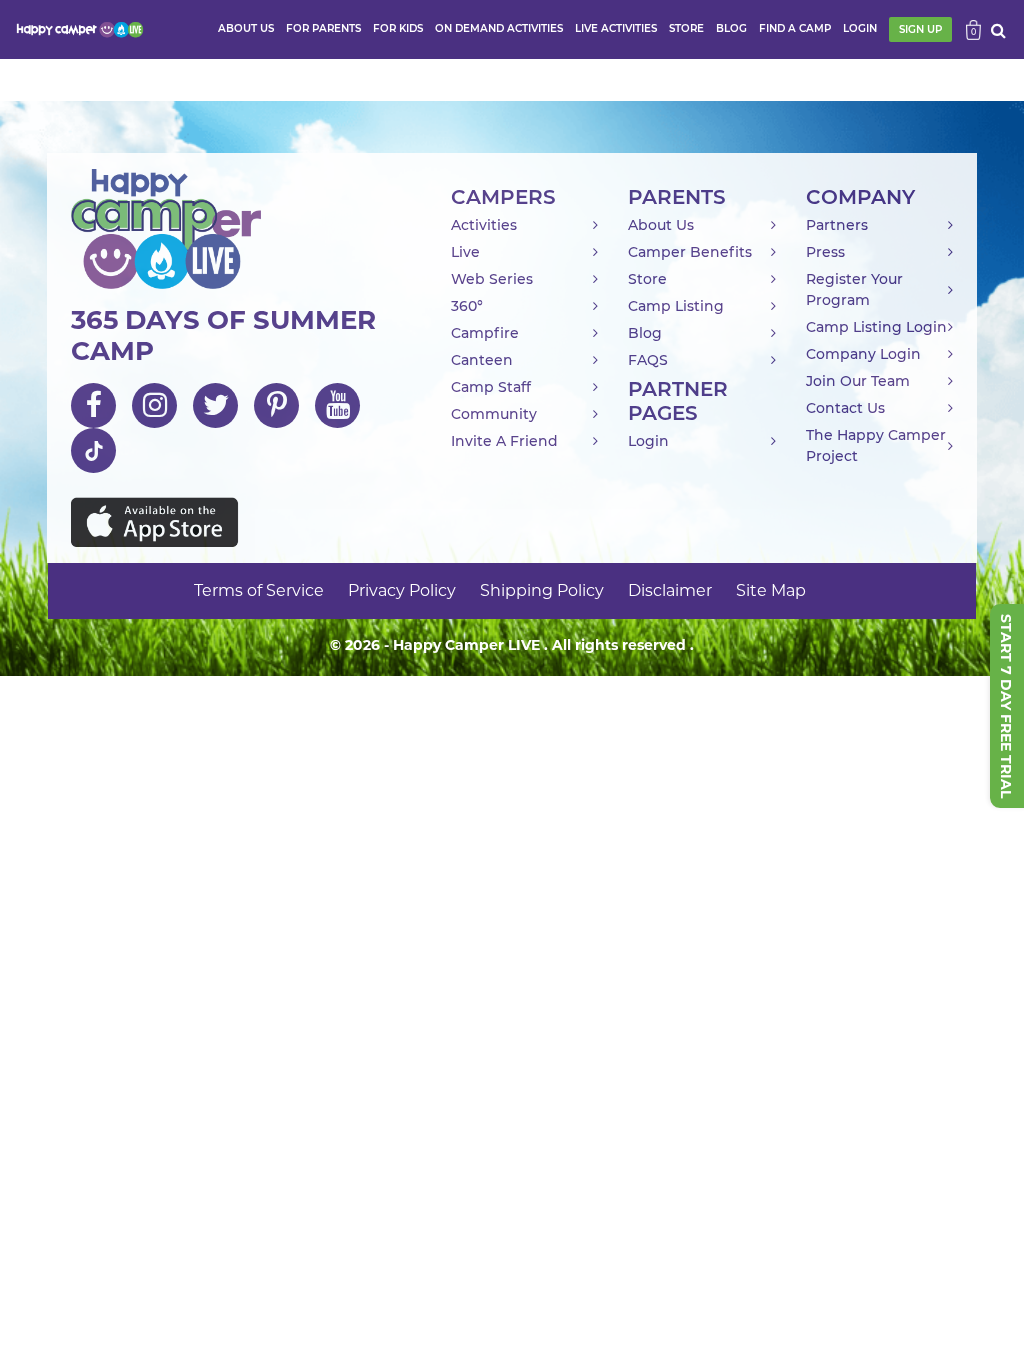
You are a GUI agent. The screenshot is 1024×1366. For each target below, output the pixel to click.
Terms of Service (259, 590)
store (686, 28)
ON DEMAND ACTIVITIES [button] (499, 28)
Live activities (616, 28)
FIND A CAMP (795, 28)
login (860, 28)
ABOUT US (246, 28)
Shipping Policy (542, 590)
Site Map (771, 590)
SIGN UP (920, 29)
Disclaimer (670, 590)
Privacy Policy (402, 590)
